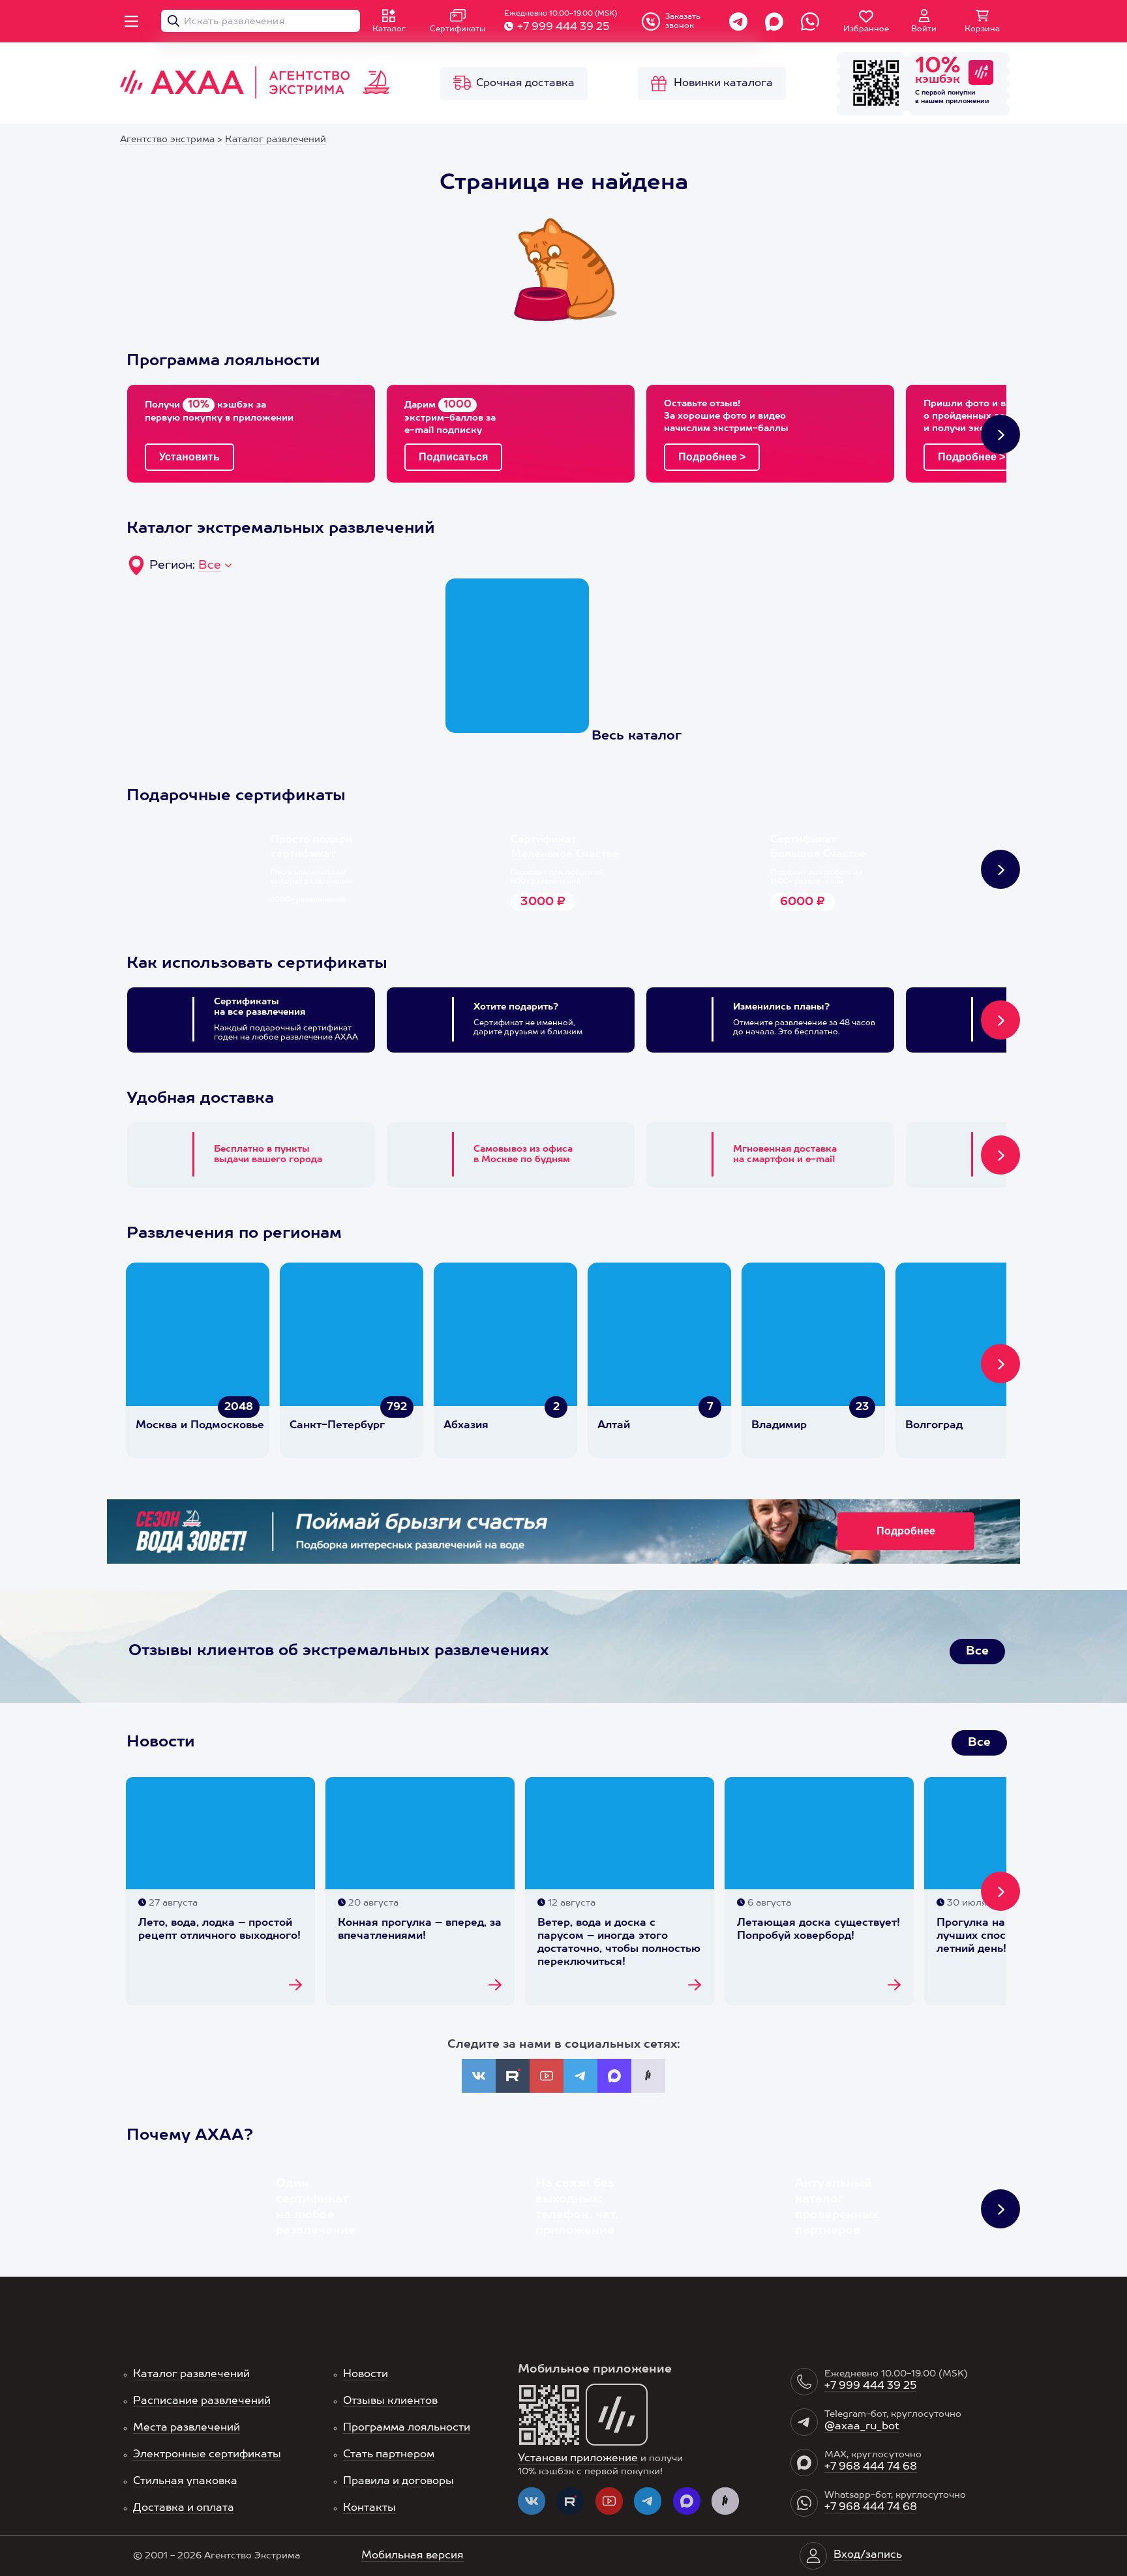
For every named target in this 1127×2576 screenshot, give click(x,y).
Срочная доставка (525, 83)
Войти (924, 29)
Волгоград (934, 1426)
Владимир (779, 1426)
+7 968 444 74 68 (871, 2467)
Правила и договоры (398, 2481)
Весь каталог (637, 736)
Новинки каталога (723, 83)
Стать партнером (389, 2455)
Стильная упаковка (185, 2481)
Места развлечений (187, 2428)
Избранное (866, 29)
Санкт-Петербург (337, 1426)
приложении (968, 101)
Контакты (369, 2508)
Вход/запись (868, 2555)
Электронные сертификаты (207, 2455)
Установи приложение (578, 2459)
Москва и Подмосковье (200, 1426)
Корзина (982, 29)
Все (210, 565)
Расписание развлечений (202, 2401)
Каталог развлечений (191, 2374)
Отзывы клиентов (390, 2401)
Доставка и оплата (184, 2508)
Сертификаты (458, 29)
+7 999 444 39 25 (563, 27)
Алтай (614, 1426)
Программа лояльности (407, 2428)
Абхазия (466, 1426)
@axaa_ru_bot (862, 2427)
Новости (366, 2374)
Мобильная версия (413, 2556)
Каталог (389, 29)
